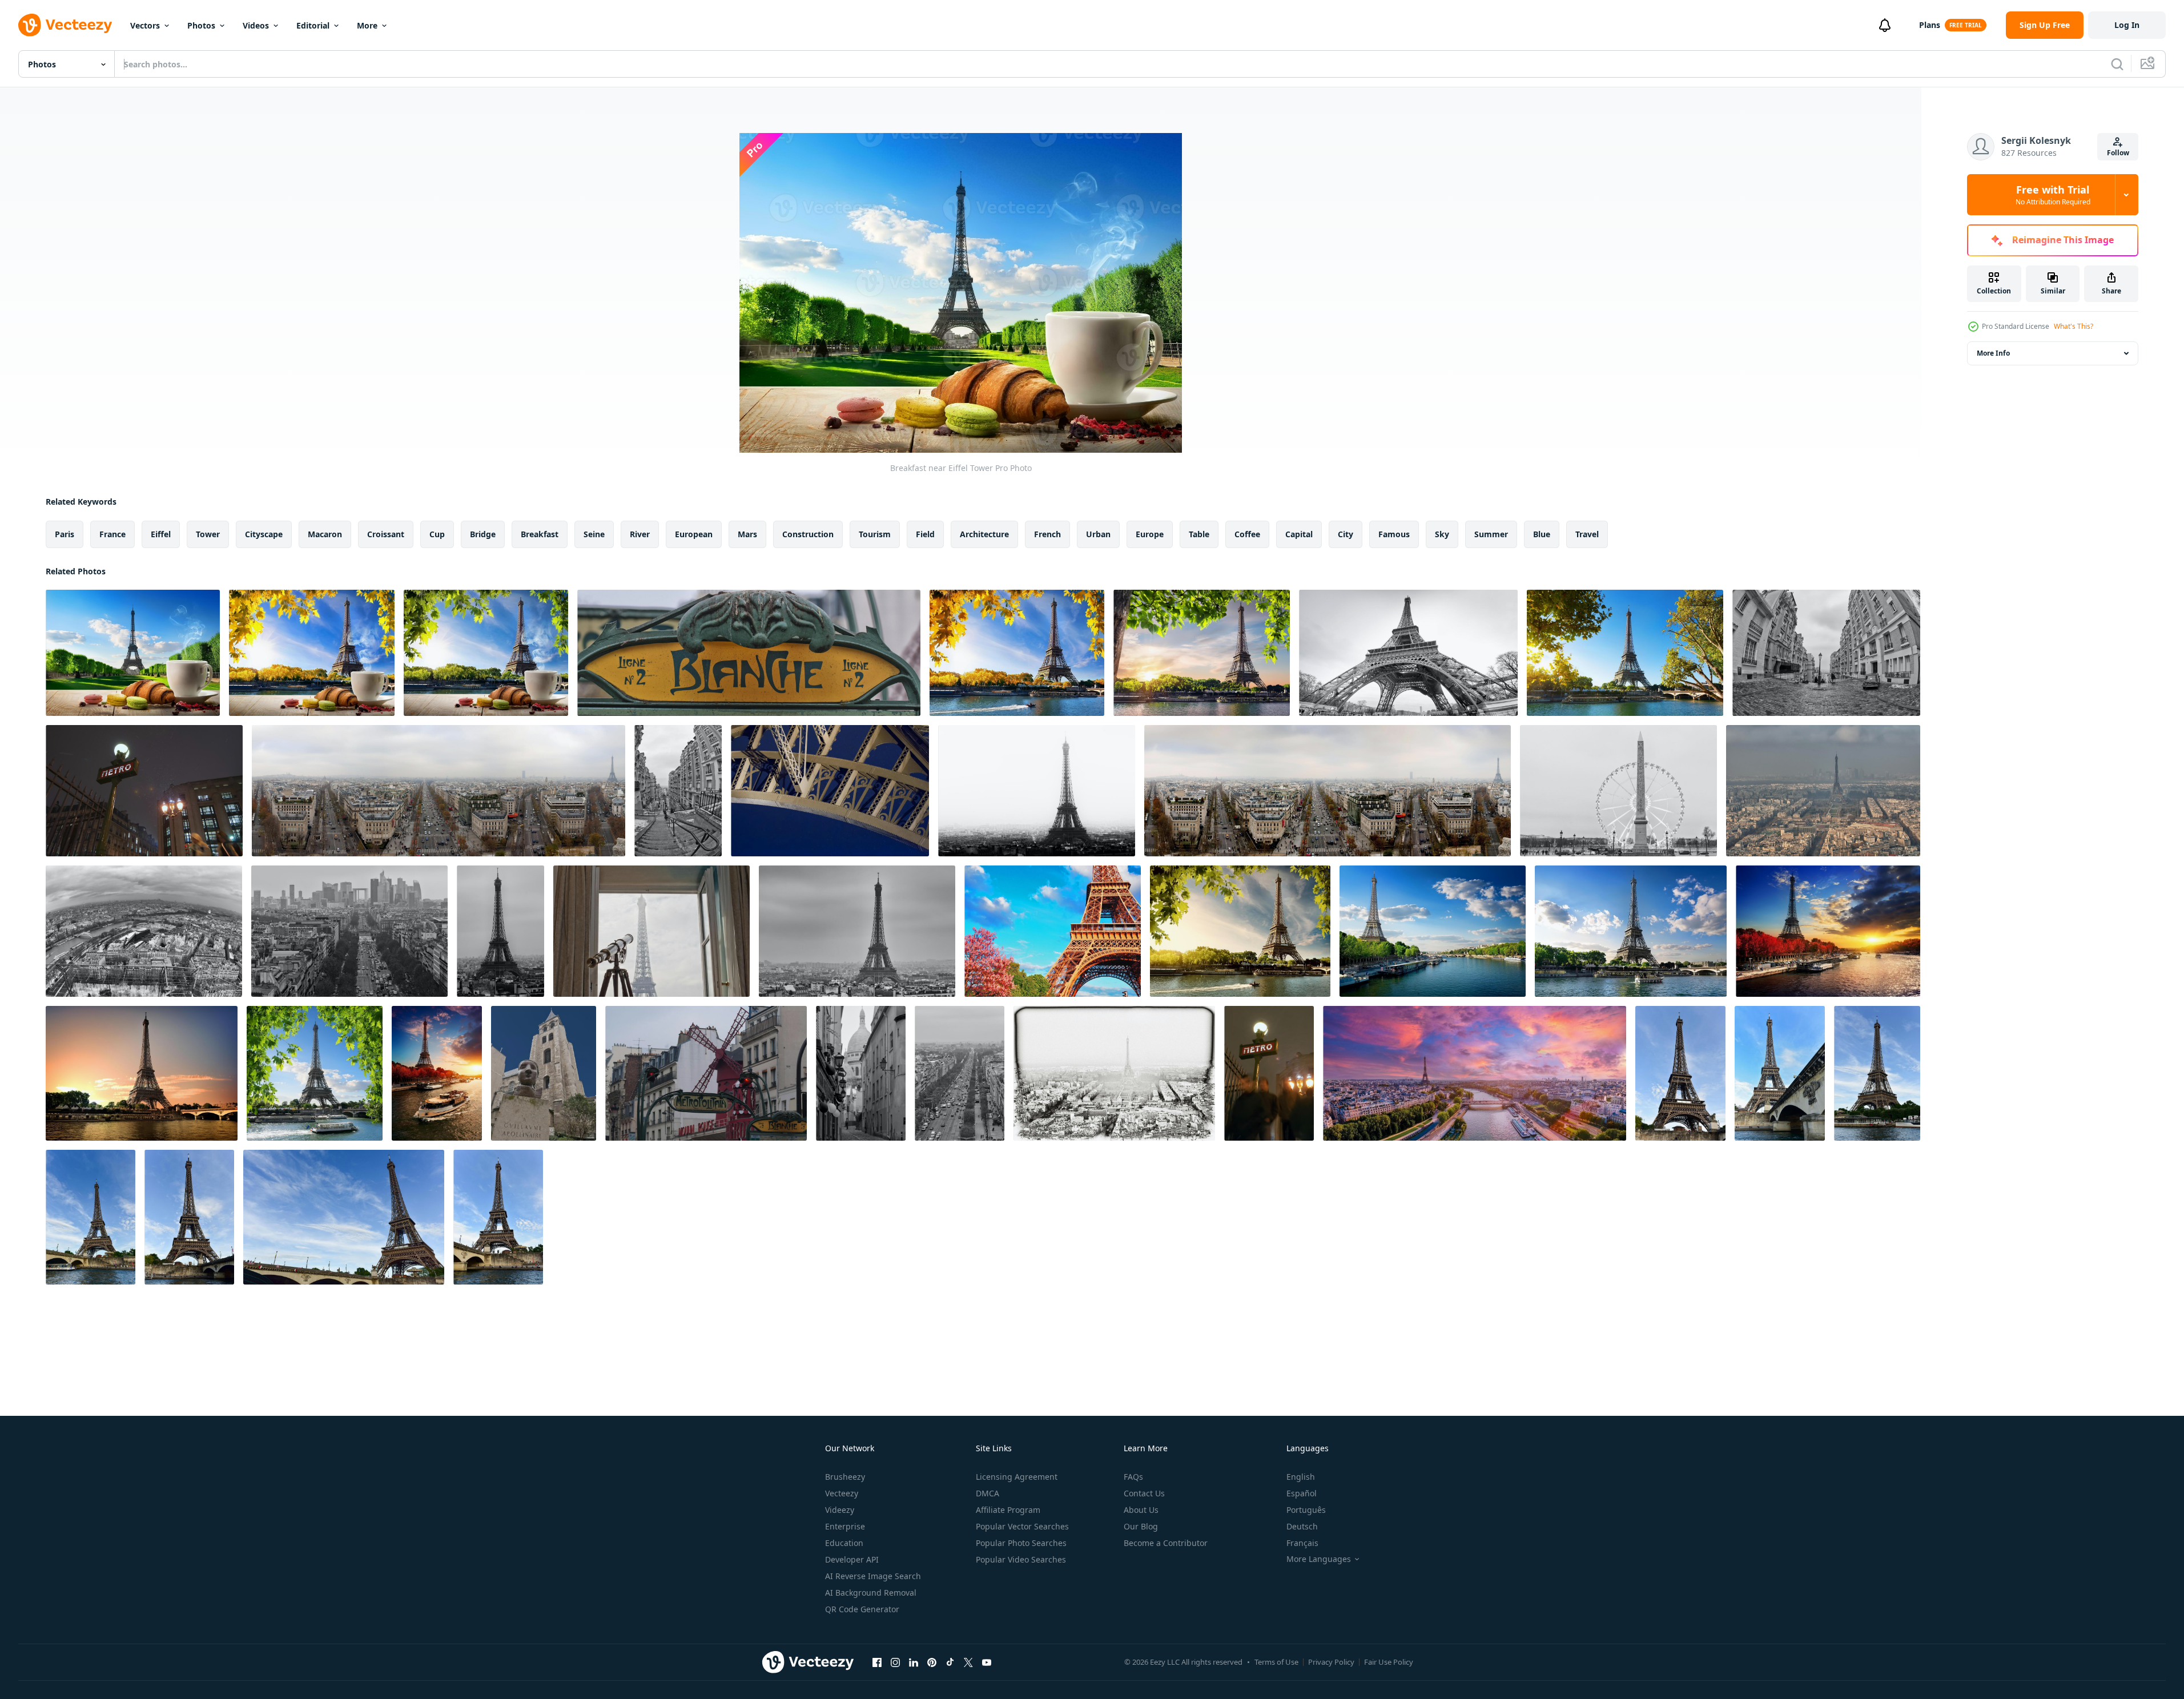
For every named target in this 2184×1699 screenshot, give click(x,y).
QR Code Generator (862, 1609)
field (925, 534)
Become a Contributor (1166, 1543)
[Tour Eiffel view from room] (651, 931)
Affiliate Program (1008, 1510)
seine (594, 534)
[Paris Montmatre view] (1826, 653)
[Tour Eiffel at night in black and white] (1037, 791)
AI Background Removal (871, 1593)
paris (65, 534)
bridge (483, 534)
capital (1299, 534)
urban (1098, 534)
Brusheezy (845, 1477)
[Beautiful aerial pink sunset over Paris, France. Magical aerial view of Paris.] (1475, 1073)
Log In (2127, 25)
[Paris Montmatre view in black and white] (861, 1073)
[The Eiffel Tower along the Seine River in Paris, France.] (1680, 1073)
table (1199, 534)
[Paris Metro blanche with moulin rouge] (706, 1073)
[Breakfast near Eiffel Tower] (133, 653)
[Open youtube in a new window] (987, 1662)
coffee (1247, 534)
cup (437, 534)
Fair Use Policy (1389, 1662)
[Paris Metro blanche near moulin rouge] (749, 653)
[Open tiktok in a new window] (950, 1662)
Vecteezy (842, 1493)
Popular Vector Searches (1022, 1526)
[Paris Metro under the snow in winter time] (144, 791)
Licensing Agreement (1017, 1477)
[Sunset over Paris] (1240, 931)
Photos (201, 25)
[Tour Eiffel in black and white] (1408, 653)
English (1301, 1477)
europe (1150, 534)
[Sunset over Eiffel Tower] (1202, 653)
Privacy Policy (1331, 1662)
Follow (2118, 153)
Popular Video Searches (1021, 1559)
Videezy (840, 1510)
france (112, 534)
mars (747, 534)
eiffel (161, 534)
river (640, 534)
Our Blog (1141, 1526)
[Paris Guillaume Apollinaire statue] (544, 1073)
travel (1587, 534)
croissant (386, 534)
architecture (984, 534)
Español (1302, 1493)
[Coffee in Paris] (312, 653)
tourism (875, 534)
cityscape (264, 534)
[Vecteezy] (65, 25)
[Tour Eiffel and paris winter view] (1823, 791)
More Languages (1319, 1559)
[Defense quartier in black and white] (349, 931)
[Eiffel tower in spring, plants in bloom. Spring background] (1053, 931)
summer (1491, 534)
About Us (1141, 1510)
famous (1394, 534)
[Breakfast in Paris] (486, 653)
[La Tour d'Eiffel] (315, 1073)
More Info (1993, 353)
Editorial (313, 25)
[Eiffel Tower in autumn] (1828, 931)
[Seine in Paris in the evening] (1625, 653)
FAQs (1133, 1477)
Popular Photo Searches (1021, 1543)
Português (1306, 1510)
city (1346, 534)
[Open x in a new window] (968, 1662)
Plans (1930, 25)
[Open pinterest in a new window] (932, 1662)
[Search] (2117, 64)
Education (844, 1543)
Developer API (852, 1559)
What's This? (2074, 326)
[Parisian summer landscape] (1631, 931)
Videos (256, 25)
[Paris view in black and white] (1618, 791)
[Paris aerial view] (439, 791)
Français (1302, 1543)
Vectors (145, 25)
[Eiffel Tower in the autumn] (437, 1073)
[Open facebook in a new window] (877, 1662)
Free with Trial (2053, 195)
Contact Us (1144, 1493)
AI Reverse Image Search (873, 1576)
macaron (325, 534)
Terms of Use (1276, 1662)
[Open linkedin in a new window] (914, 1662)
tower (208, 534)
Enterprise (845, 1526)
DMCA (988, 1493)
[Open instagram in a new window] (895, 1662)
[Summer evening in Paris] (142, 1073)
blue (1542, 534)
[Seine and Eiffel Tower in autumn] (1017, 653)
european (694, 534)
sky (1442, 534)
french (1047, 534)
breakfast (540, 534)
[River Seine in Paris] (1433, 931)
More (367, 25)
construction (808, 534)
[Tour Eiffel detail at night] (830, 791)
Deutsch (1302, 1526)
